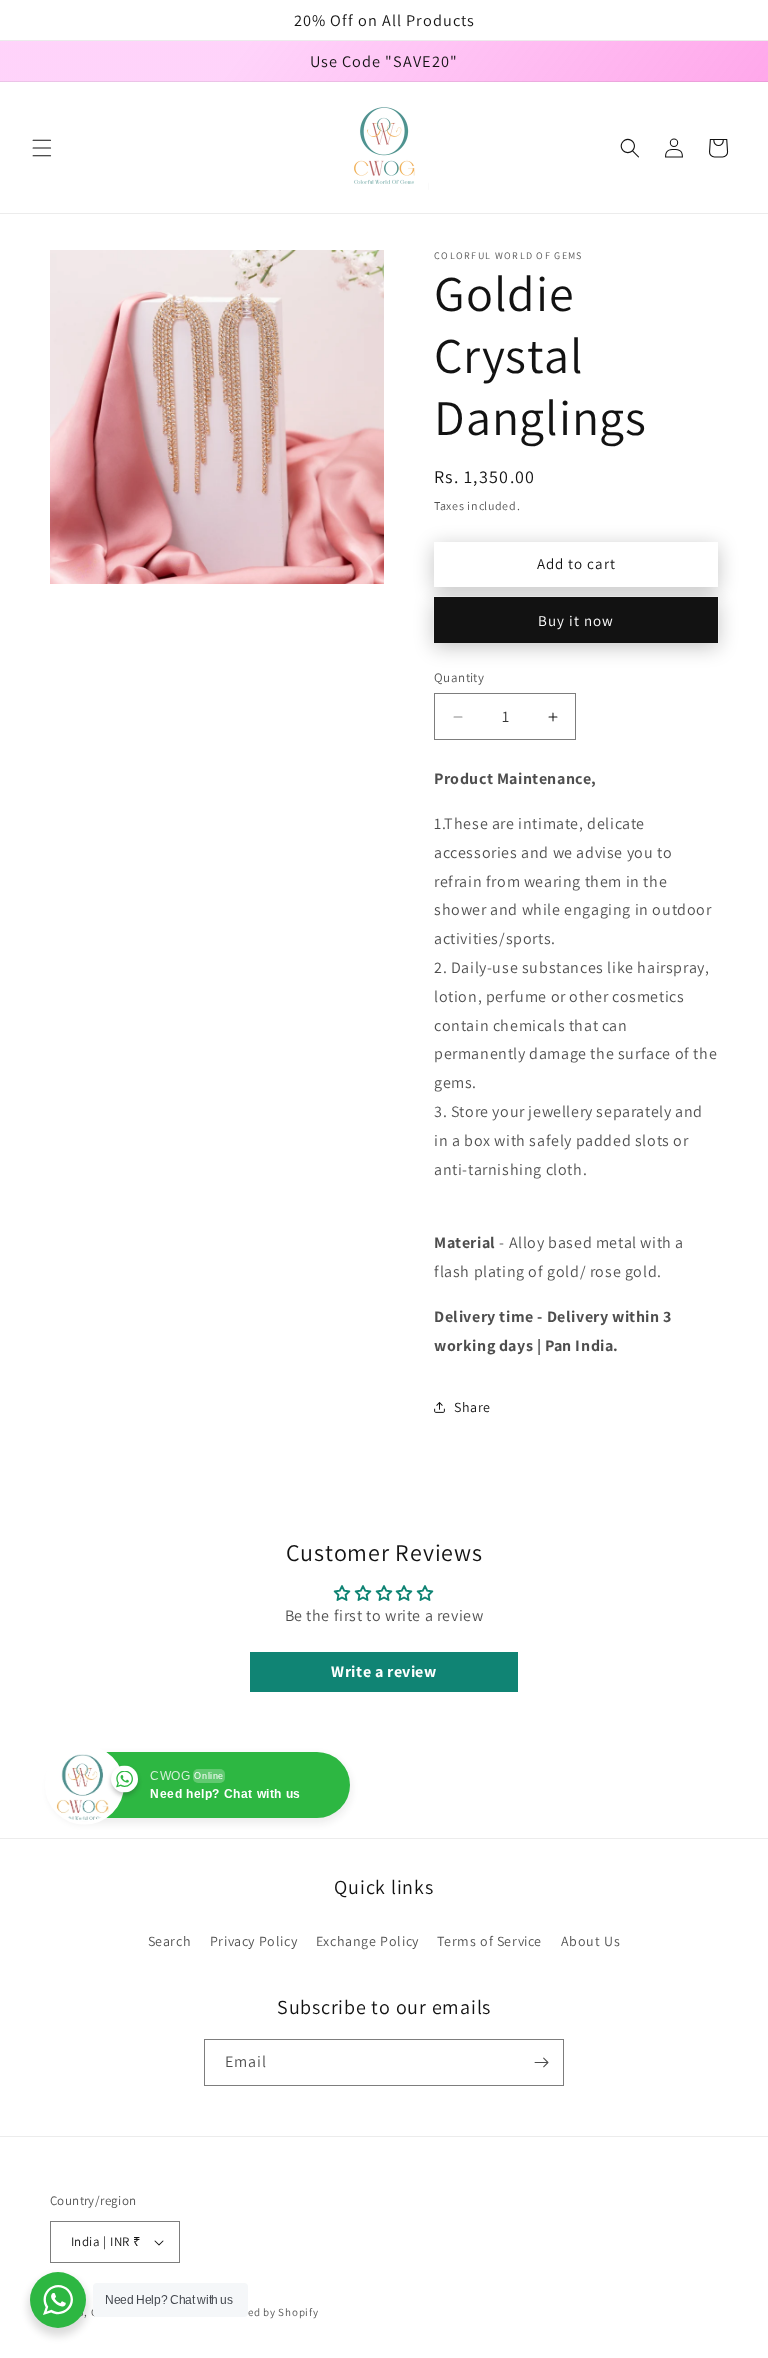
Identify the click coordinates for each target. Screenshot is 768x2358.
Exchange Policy (367, 1941)
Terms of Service (489, 1941)
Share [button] (472, 1407)
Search (170, 1941)
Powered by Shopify (267, 2312)
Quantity (459, 677)
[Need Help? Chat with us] (58, 2300)
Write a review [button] (383, 1671)
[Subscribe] (541, 2062)
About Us (591, 1941)
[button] (42, 148)
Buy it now (576, 620)
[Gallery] (217, 417)
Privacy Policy (253, 1941)
